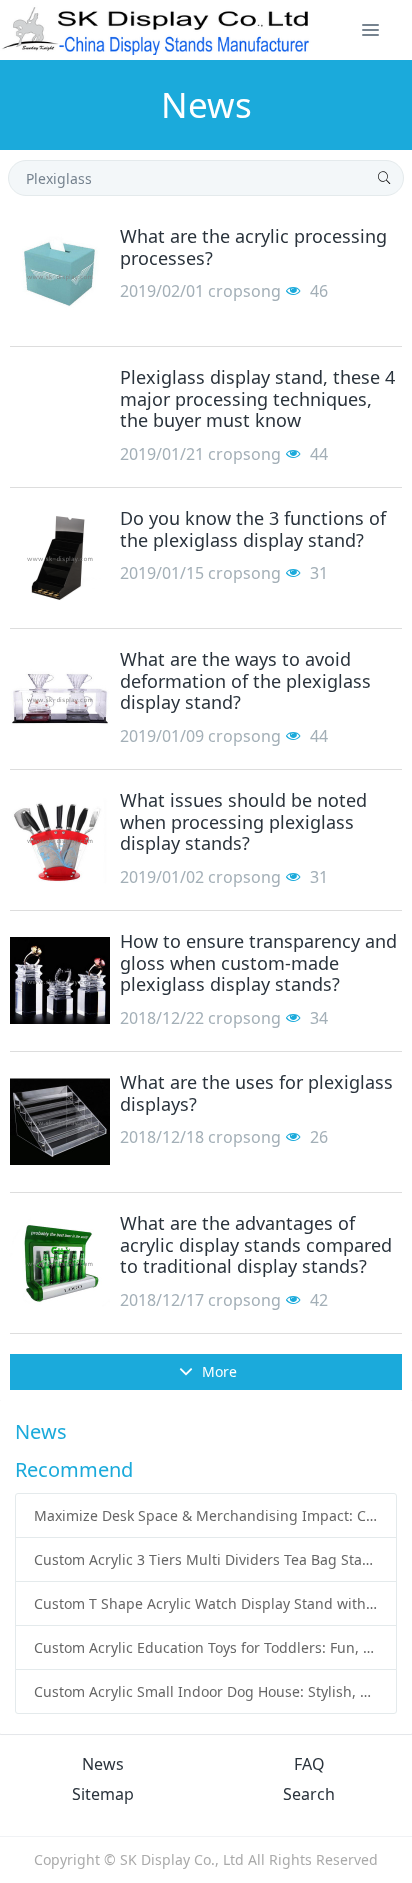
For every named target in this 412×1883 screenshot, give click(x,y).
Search (309, 1794)
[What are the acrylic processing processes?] (60, 276)
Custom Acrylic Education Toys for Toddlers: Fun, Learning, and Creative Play (206, 1647)
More (217, 1371)
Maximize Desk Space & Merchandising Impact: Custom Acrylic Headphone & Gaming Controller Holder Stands (206, 1515)
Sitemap (103, 1794)
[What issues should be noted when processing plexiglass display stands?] (60, 840)
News (103, 1764)
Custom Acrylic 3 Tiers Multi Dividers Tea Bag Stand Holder (206, 1559)
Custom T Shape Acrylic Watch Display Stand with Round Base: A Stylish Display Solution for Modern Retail (206, 1603)
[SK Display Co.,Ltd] (156, 30)
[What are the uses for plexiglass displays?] (60, 1122)
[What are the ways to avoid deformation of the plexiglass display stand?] (60, 699)
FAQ (309, 1764)
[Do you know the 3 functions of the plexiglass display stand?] (60, 558)
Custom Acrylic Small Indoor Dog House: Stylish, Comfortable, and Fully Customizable (206, 1691)
